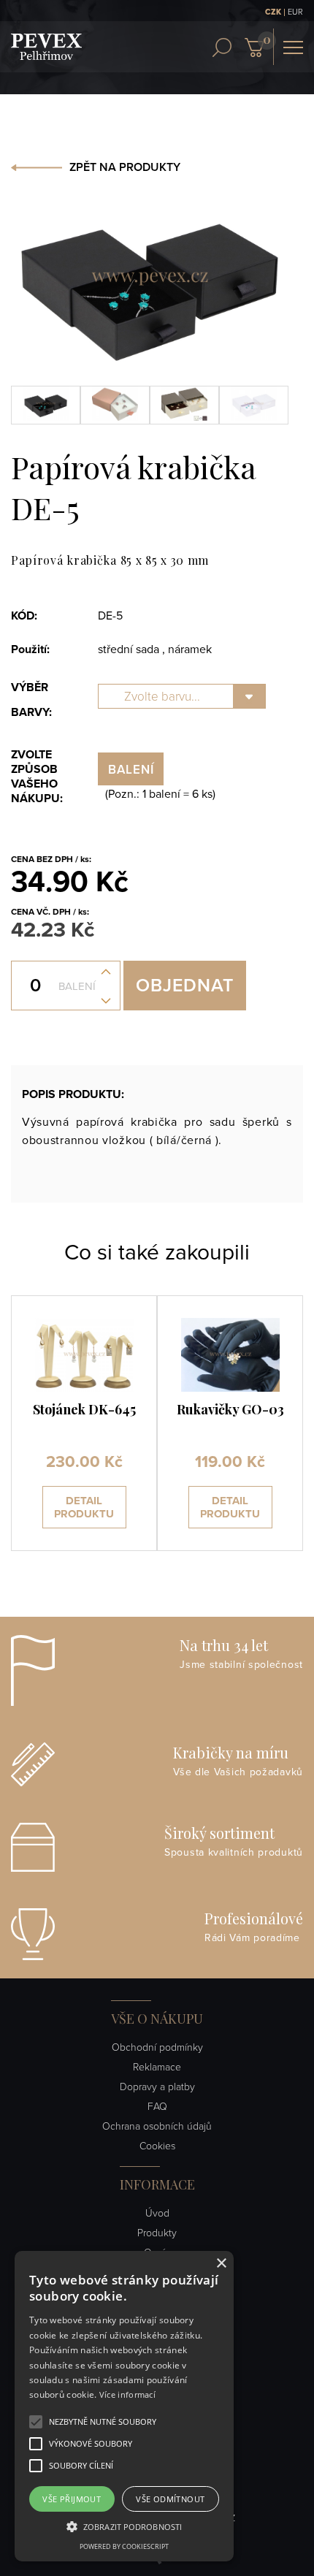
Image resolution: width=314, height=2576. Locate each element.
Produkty (157, 2233)
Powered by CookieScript (124, 2546)
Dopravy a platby (157, 2087)
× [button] (221, 2264)
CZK (273, 12)
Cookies (157, 2146)
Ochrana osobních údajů (157, 2126)
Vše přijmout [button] (72, 2499)
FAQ (157, 2107)
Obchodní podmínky (157, 2047)
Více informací (127, 2394)
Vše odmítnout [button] (170, 2499)
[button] (103, 2422)
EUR (295, 12)
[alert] (124, 2406)
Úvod (157, 2213)
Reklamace (157, 2067)
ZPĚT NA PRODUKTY (125, 167)
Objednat (185, 986)
